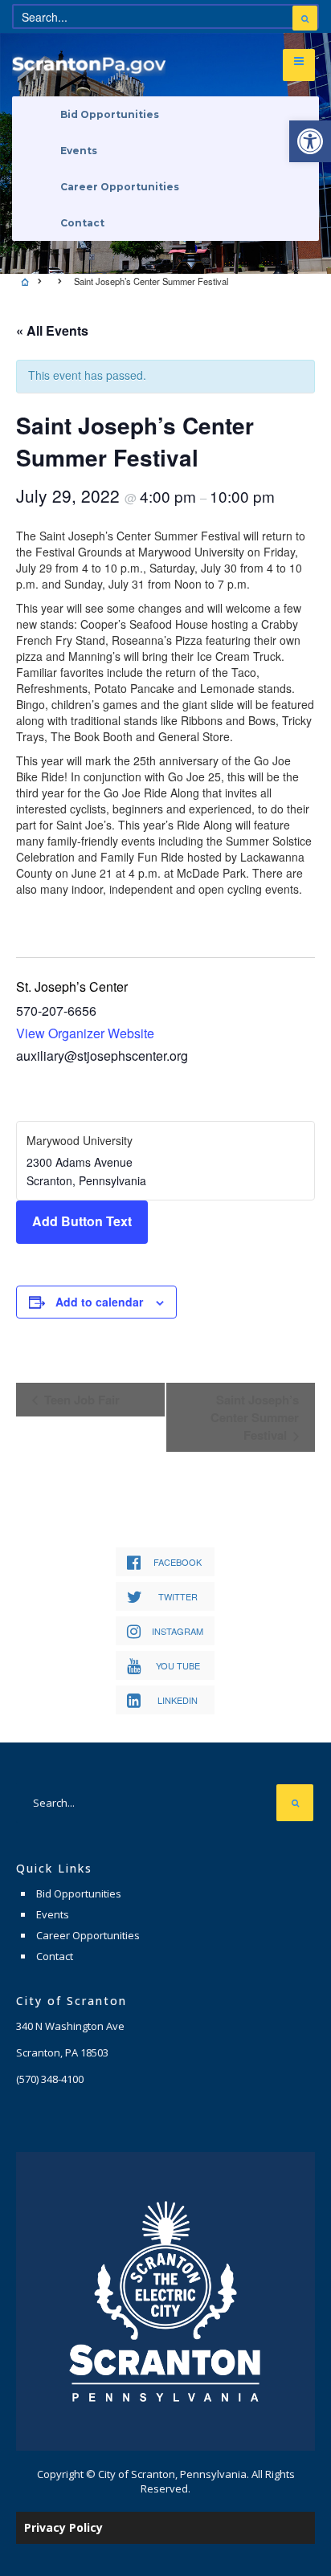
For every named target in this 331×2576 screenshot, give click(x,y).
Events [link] (79, 151)
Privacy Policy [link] (63, 2527)
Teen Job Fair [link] (80, 1400)
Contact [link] (82, 223)
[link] (310, 141)
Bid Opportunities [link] (110, 114)
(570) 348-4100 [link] (50, 2079)
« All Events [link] (52, 330)
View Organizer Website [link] (85, 1033)
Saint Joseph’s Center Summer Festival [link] (255, 1418)
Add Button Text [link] (82, 1221)
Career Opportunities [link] (120, 187)
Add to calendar (99, 1302)
